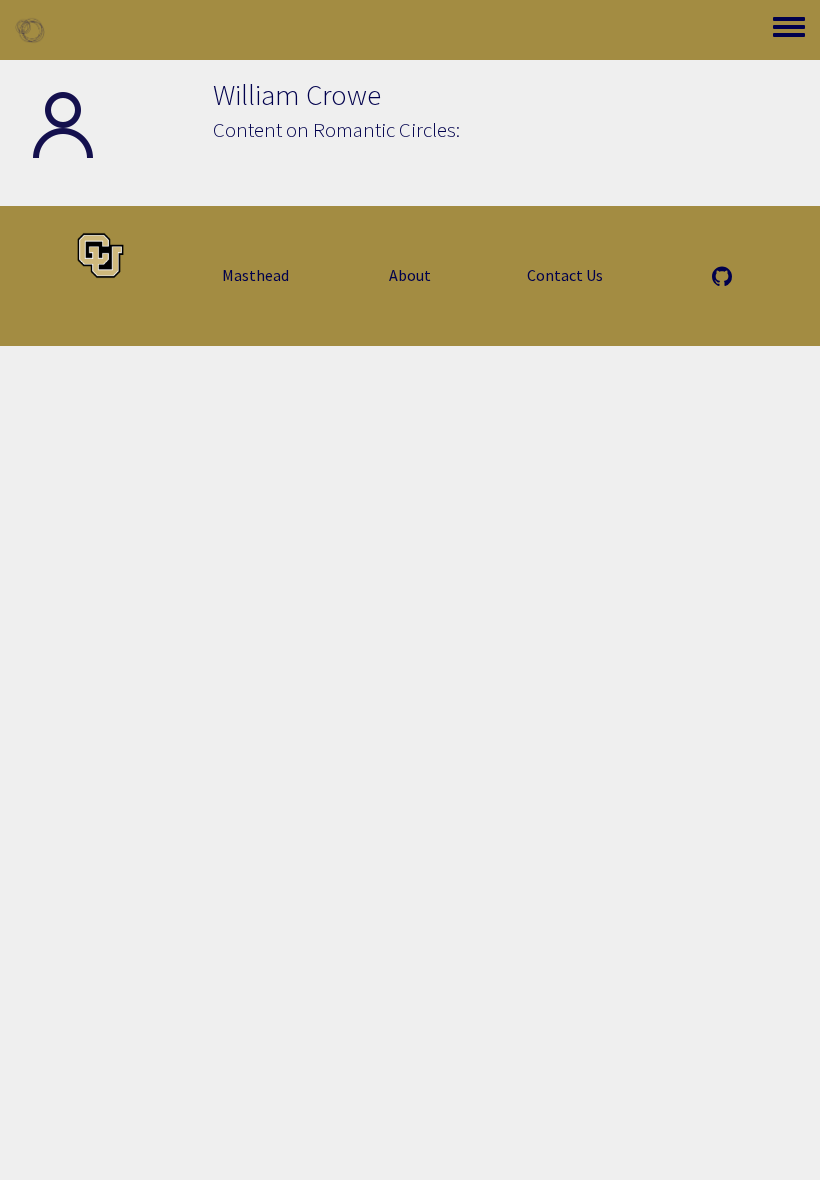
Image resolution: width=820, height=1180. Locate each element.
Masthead (255, 275)
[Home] (30, 30)
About (410, 275)
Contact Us (565, 275)
